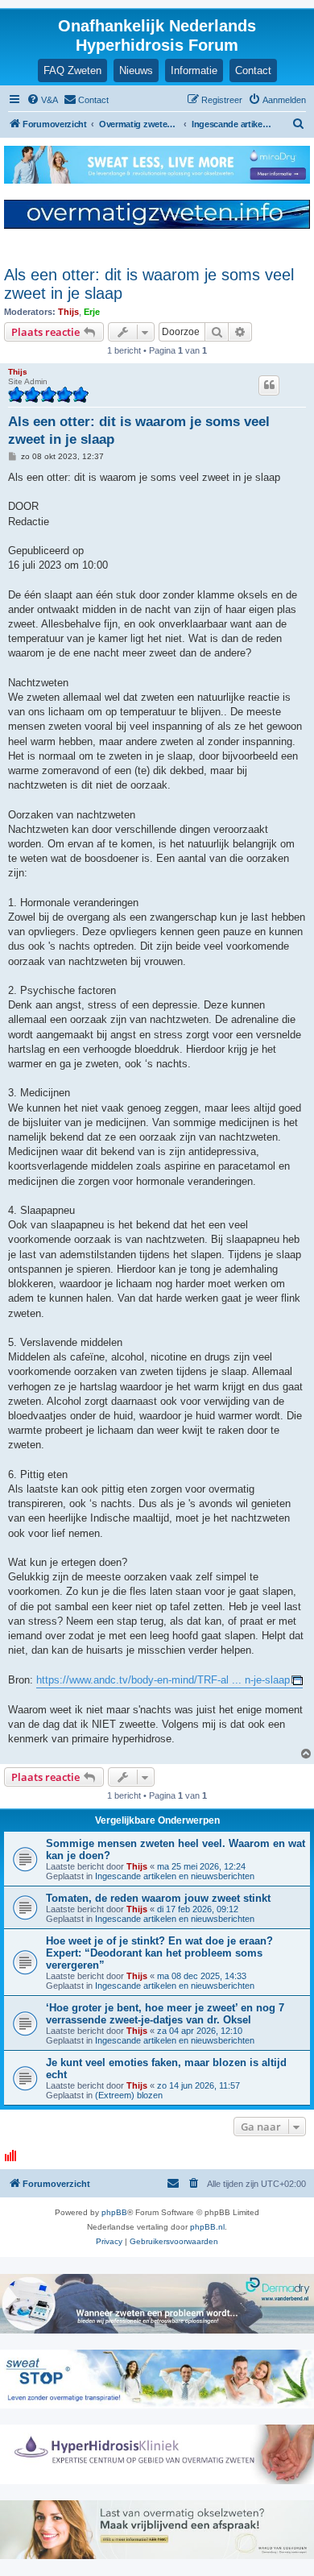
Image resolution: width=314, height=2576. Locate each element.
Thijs (68, 312)
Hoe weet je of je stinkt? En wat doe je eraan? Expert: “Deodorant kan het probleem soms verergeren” (159, 1953)
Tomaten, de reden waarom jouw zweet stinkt (158, 1898)
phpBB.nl (207, 2227)
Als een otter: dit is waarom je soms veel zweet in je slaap (149, 284)
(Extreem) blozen (129, 2095)
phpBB (114, 2212)
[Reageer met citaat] (269, 385)
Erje (92, 312)
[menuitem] (42, 100)
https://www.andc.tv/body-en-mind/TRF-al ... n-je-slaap (163, 1680)
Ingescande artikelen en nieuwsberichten (175, 1876)
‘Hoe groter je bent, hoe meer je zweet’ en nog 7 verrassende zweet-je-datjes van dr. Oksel (165, 2014)
